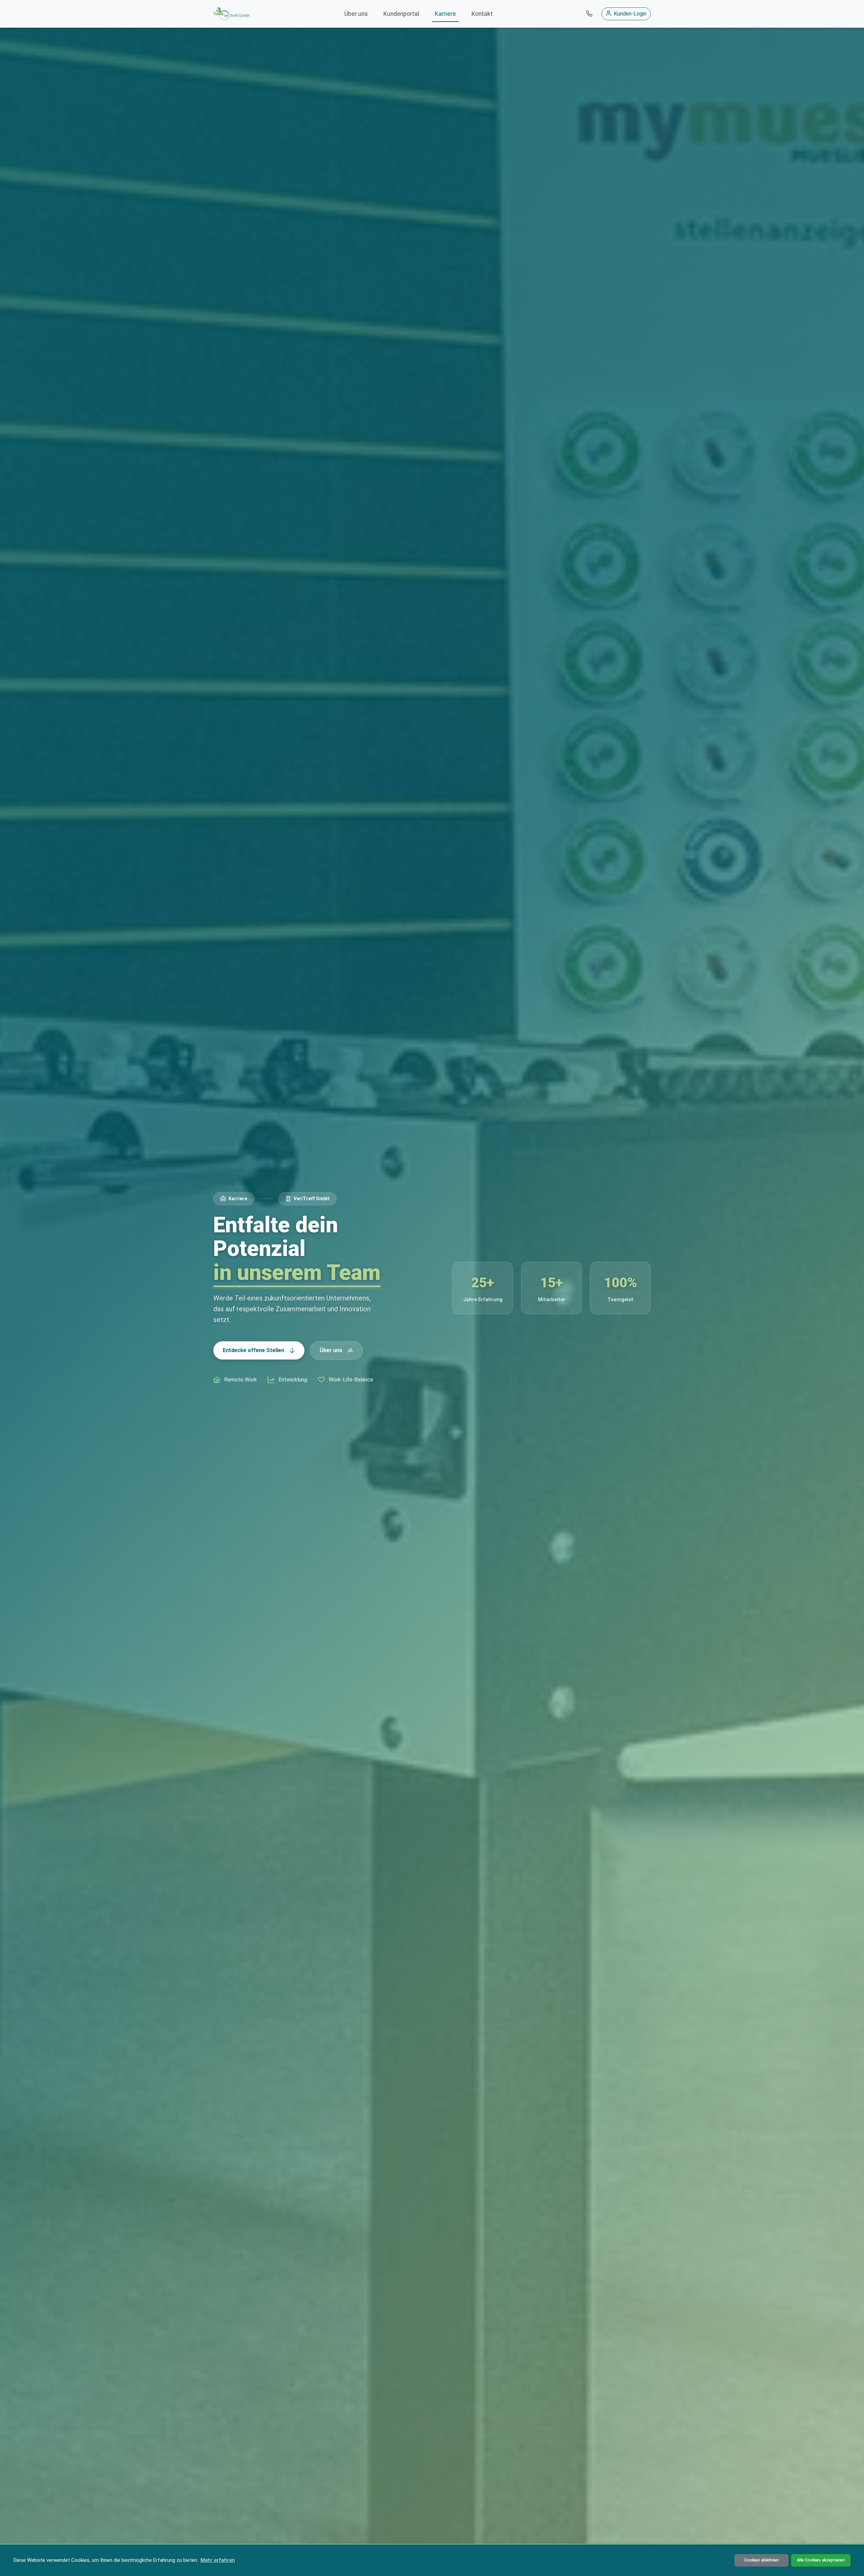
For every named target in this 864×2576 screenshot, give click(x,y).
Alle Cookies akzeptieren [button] (821, 2560)
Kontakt (482, 14)
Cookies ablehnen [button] (761, 2560)
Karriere (445, 14)
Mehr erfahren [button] (218, 2560)
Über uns (356, 14)
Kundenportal (401, 14)
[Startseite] (231, 14)
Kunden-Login (630, 14)
